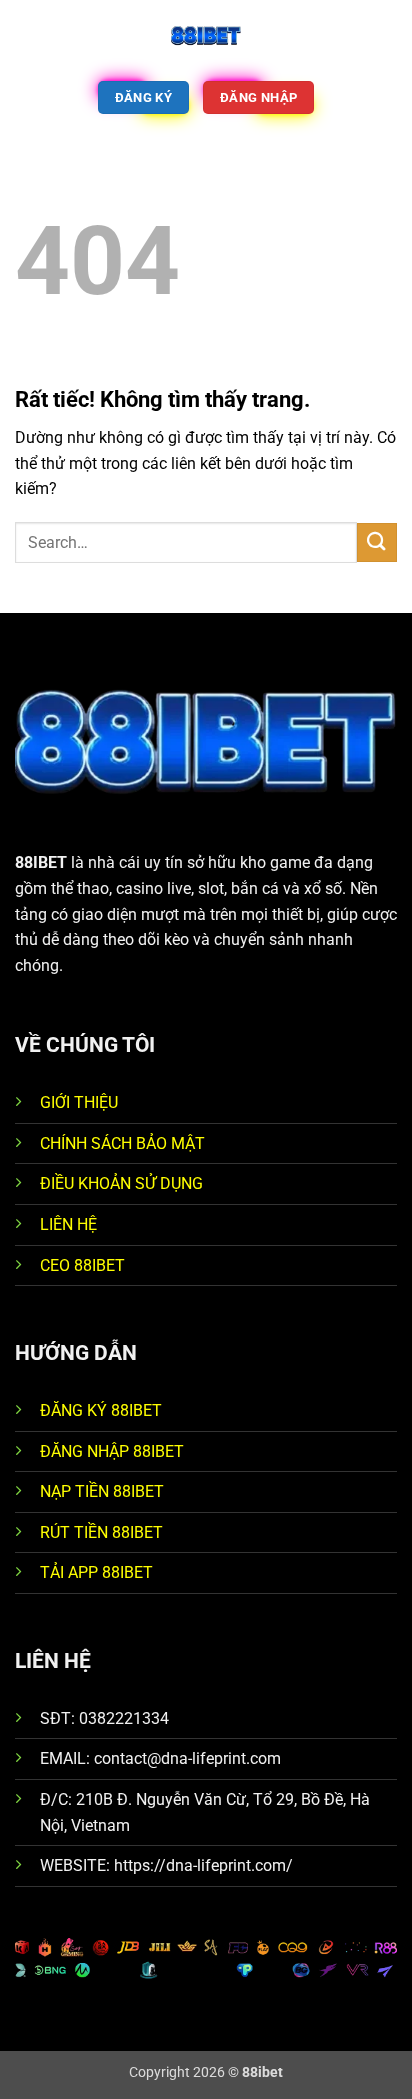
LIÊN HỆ (68, 1224)
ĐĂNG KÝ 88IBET (101, 1410)
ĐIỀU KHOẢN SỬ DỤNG (121, 1183)
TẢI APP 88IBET (96, 1572)
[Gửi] (377, 542)
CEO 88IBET (82, 1265)
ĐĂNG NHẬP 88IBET (112, 1451)
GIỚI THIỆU (79, 1102)
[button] (27, 34)
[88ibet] (206, 35)
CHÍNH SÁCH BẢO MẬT (122, 1143)
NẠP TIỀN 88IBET (102, 1491)
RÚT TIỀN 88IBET (101, 1532)
